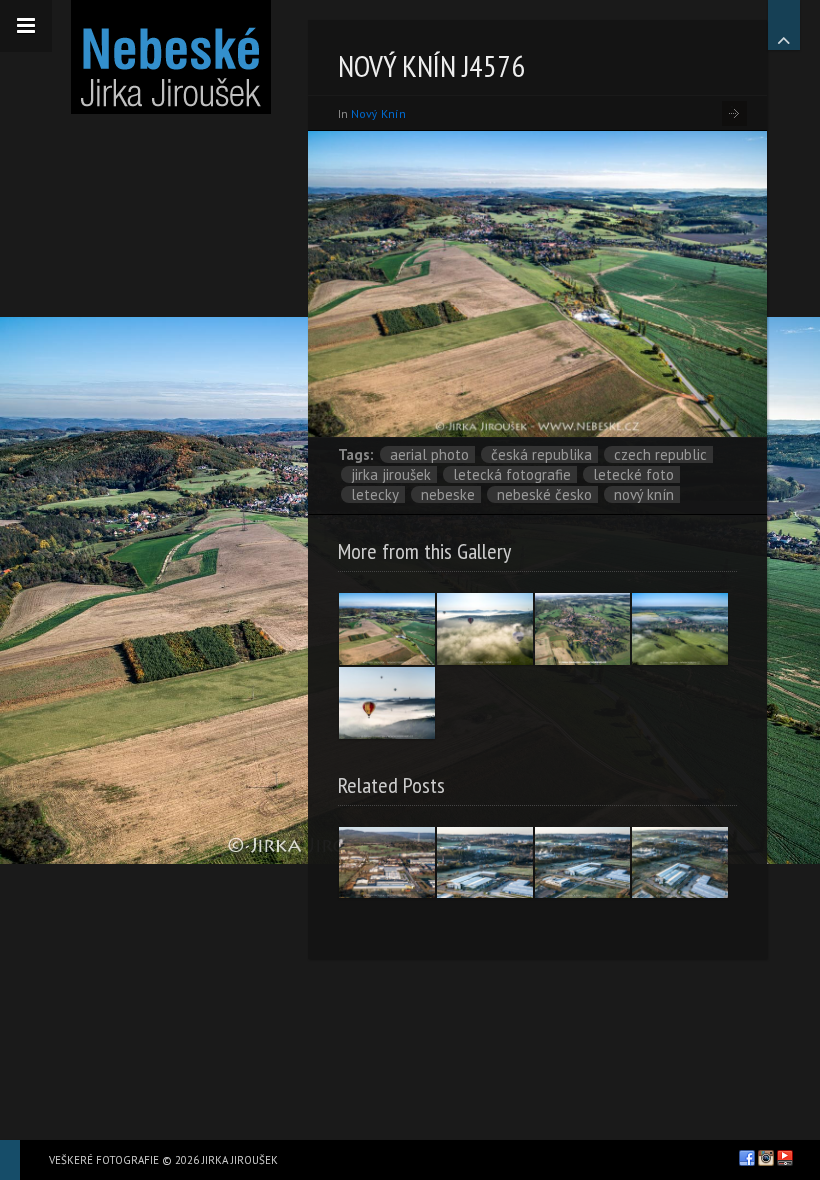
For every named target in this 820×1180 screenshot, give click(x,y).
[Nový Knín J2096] (583, 629)
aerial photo (429, 454)
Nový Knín (644, 494)
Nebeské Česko (544, 494)
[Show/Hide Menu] (26, 26)
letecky (375, 494)
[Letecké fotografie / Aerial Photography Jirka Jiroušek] (170, 57)
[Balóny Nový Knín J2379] (387, 703)
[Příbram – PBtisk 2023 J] (485, 863)
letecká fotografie (512, 474)
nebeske (448, 494)
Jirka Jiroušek (391, 474)
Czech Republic (660, 454)
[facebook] (747, 1158)
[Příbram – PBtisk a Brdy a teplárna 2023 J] (387, 863)
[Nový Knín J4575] (680, 629)
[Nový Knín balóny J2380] (485, 629)
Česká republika (541, 454)
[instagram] (766, 1158)
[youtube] (785, 1158)
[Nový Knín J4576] (387, 629)
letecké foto (633, 474)
